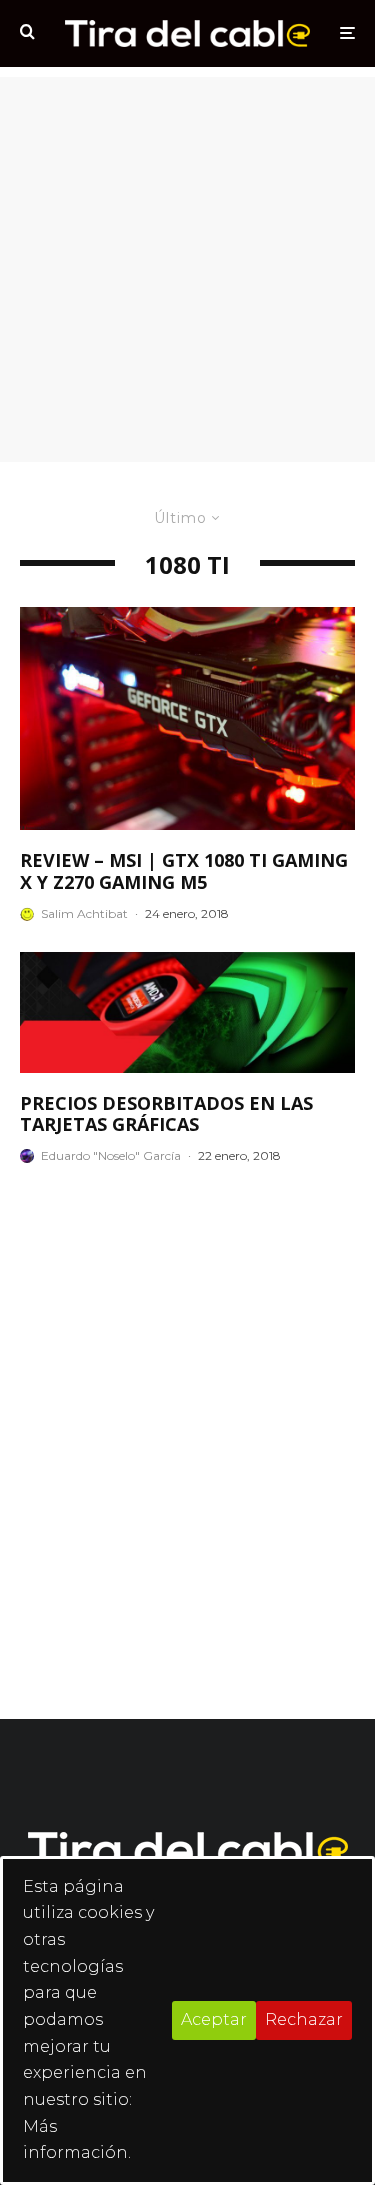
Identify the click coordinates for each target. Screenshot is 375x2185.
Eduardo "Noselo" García (111, 1155)
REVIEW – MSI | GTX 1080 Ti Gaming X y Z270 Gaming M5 (184, 871)
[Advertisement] (187, 264)
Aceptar (214, 2019)
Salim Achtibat (84, 913)
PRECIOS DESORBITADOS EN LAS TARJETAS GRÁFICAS (166, 1114)
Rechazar (304, 2019)
